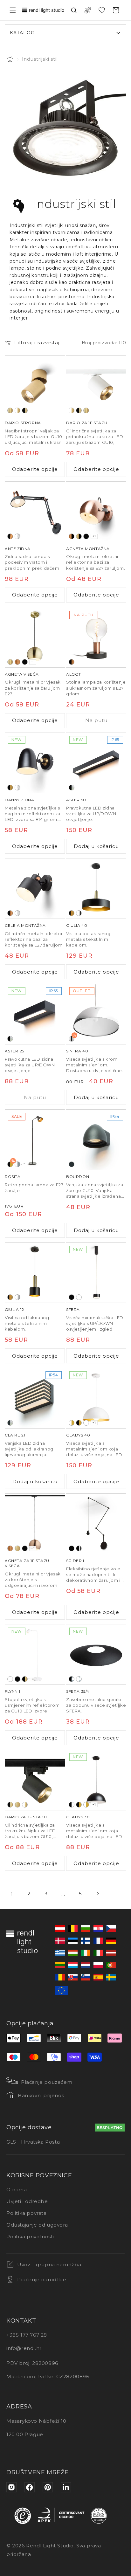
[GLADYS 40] (96, 1398)
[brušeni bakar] (17, 662)
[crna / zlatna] (79, 1423)
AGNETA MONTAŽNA (88, 549)
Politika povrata (27, 2213)
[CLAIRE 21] (35, 1398)
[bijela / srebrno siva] (17, 1164)
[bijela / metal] (79, 1679)
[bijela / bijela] (86, 1423)
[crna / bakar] (10, 536)
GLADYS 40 (78, 1435)
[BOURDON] (96, 1140)
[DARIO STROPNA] (35, 386)
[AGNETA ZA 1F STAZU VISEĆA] (35, 1524)
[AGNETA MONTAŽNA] (96, 512)
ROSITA (13, 1177)
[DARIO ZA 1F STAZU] (96, 386)
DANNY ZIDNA (20, 800)
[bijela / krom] (79, 913)
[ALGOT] (96, 637)
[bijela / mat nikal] (17, 536)
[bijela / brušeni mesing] (17, 410)
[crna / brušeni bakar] (72, 662)
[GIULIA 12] (35, 1273)
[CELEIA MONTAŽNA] (35, 889)
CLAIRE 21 (15, 1435)
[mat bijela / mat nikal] (17, 913)
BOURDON (78, 1177)
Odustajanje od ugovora (37, 2225)
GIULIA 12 (14, 1309)
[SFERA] (96, 1273)
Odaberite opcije (35, 469)
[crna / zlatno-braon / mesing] (72, 913)
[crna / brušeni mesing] (25, 410)
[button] (13, 10)
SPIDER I (75, 1561)
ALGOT (74, 674)
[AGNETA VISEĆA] (35, 637)
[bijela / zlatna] (72, 1423)
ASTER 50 (76, 800)
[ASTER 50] (96, 763)
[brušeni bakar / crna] (72, 536)
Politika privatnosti (30, 2237)
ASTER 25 (14, 1051)
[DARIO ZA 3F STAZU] (35, 1780)
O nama (17, 2190)
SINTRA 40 (77, 1051)
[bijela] (79, 1297)
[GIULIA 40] (96, 889)
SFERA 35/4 (78, 1691)
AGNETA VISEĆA (22, 674)
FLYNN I (12, 1691)
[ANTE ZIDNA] (35, 512)
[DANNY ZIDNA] (35, 763)
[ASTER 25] (35, 1014)
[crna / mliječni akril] (72, 788)
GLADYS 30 (78, 1817)
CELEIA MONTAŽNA (25, 925)
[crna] (86, 536)
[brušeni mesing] (10, 410)
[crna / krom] (79, 1548)
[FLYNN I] (35, 1654)
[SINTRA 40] (96, 1014)
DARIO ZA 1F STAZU (87, 423)
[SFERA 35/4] (96, 1654)
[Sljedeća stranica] (98, 1894)
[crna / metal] (72, 1679)
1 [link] (12, 1894)
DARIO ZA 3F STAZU (26, 1817)
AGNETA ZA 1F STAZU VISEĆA (27, 1563)
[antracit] (72, 1164)
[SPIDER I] (96, 1524)
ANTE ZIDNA (18, 549)
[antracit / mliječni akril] (10, 1423)
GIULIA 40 (77, 925)
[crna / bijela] (72, 1805)
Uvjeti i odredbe (27, 2201)
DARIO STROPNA (23, 423)
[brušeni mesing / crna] (79, 536)
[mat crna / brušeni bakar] (10, 913)
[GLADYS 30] (96, 1780)
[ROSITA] (35, 1140)
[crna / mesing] (10, 788)
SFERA (73, 1309)
